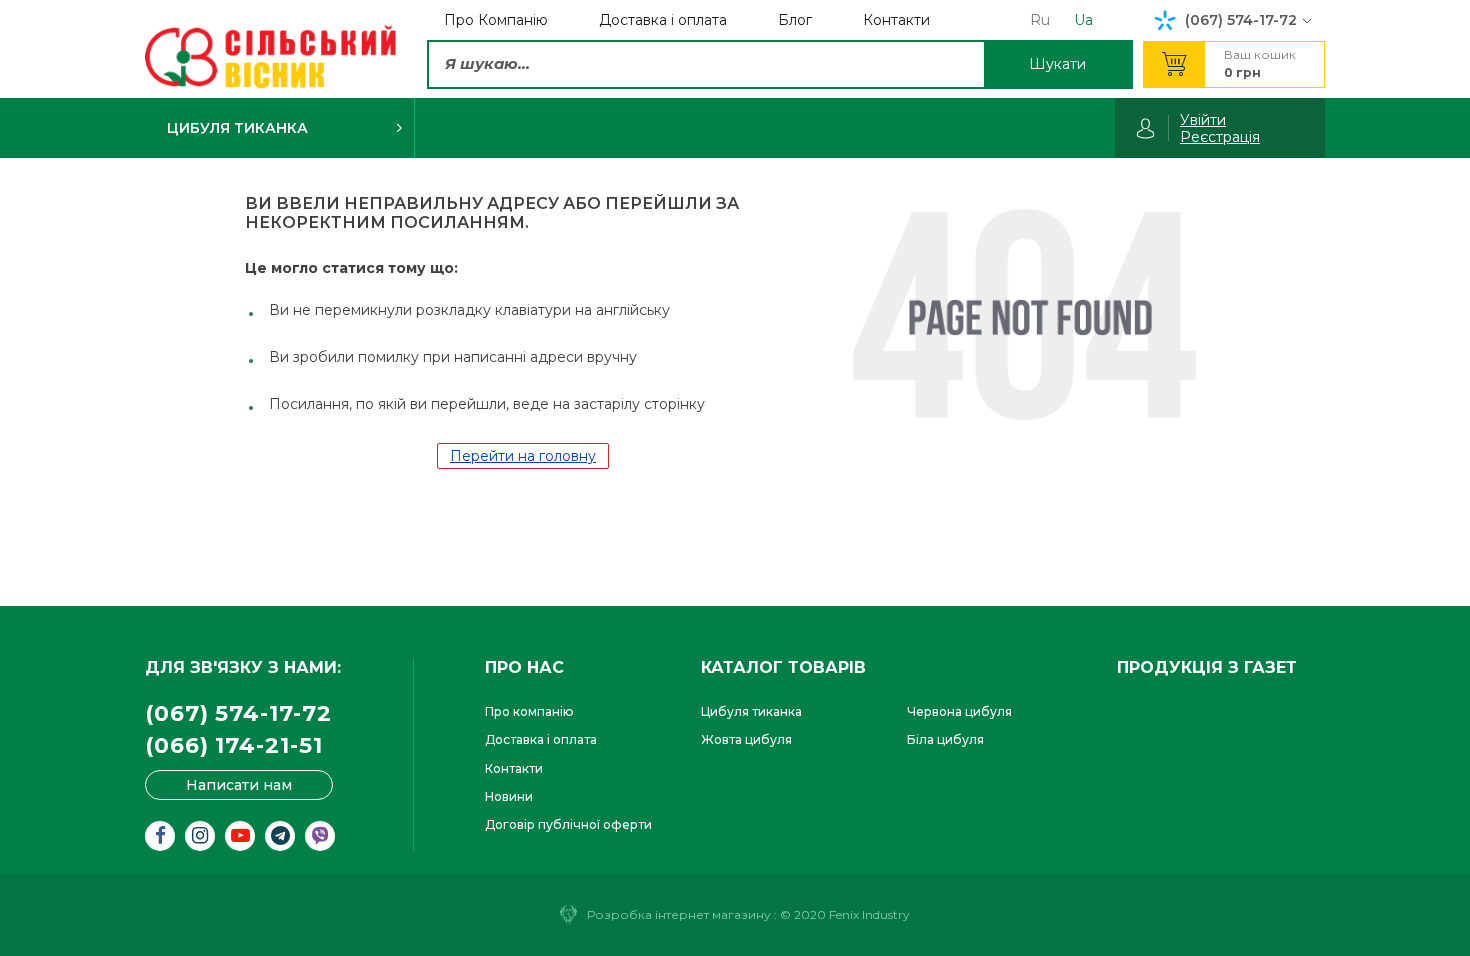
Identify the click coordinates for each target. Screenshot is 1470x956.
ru (1040, 20)
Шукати (1057, 64)
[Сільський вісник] (270, 57)
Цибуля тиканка (751, 711)
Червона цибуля (959, 711)
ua (1083, 20)
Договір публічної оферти (568, 824)
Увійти (1203, 120)
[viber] (320, 836)
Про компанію (529, 711)
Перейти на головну (523, 456)
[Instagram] (200, 836)
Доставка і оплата (541, 739)
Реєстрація (1220, 137)
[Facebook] (160, 836)
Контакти (514, 768)
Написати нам (239, 785)
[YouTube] (240, 836)
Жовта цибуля (746, 739)
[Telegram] (280, 836)
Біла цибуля (945, 739)
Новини (509, 796)
